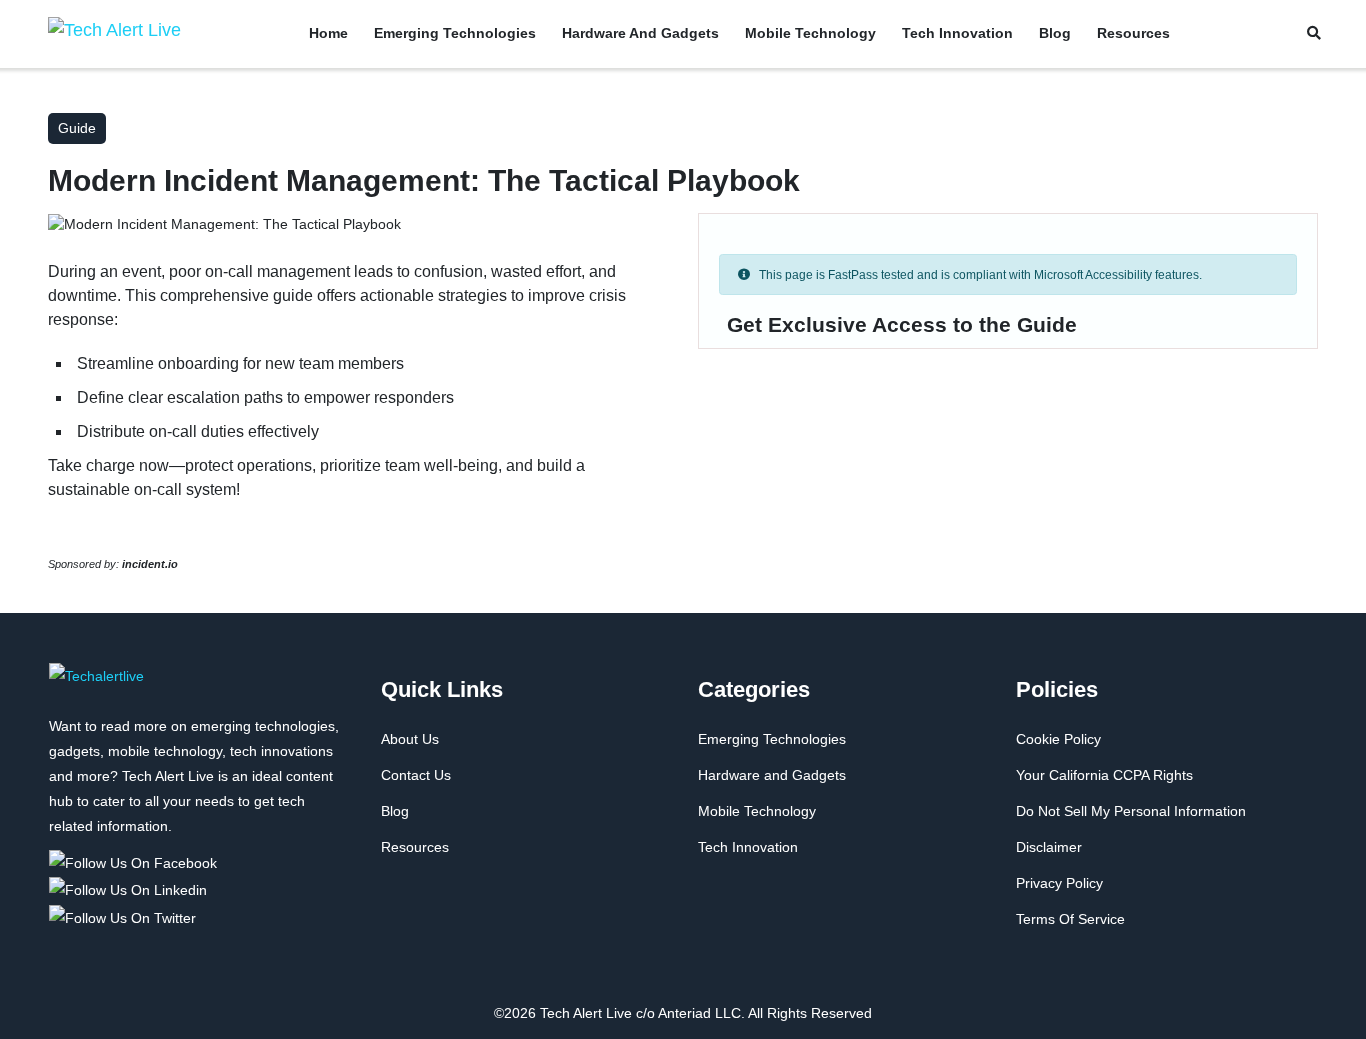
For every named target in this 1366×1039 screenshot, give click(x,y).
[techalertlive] (96, 687)
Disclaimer (1049, 847)
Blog (1055, 33)
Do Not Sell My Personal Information (1131, 811)
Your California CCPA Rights (1104, 775)
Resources (1133, 33)
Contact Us (416, 775)
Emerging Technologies (455, 33)
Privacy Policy (1059, 883)
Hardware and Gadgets (640, 33)
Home (328, 33)
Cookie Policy (1058, 739)
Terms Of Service (1070, 919)
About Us (410, 739)
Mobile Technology (810, 33)
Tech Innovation (957, 33)
